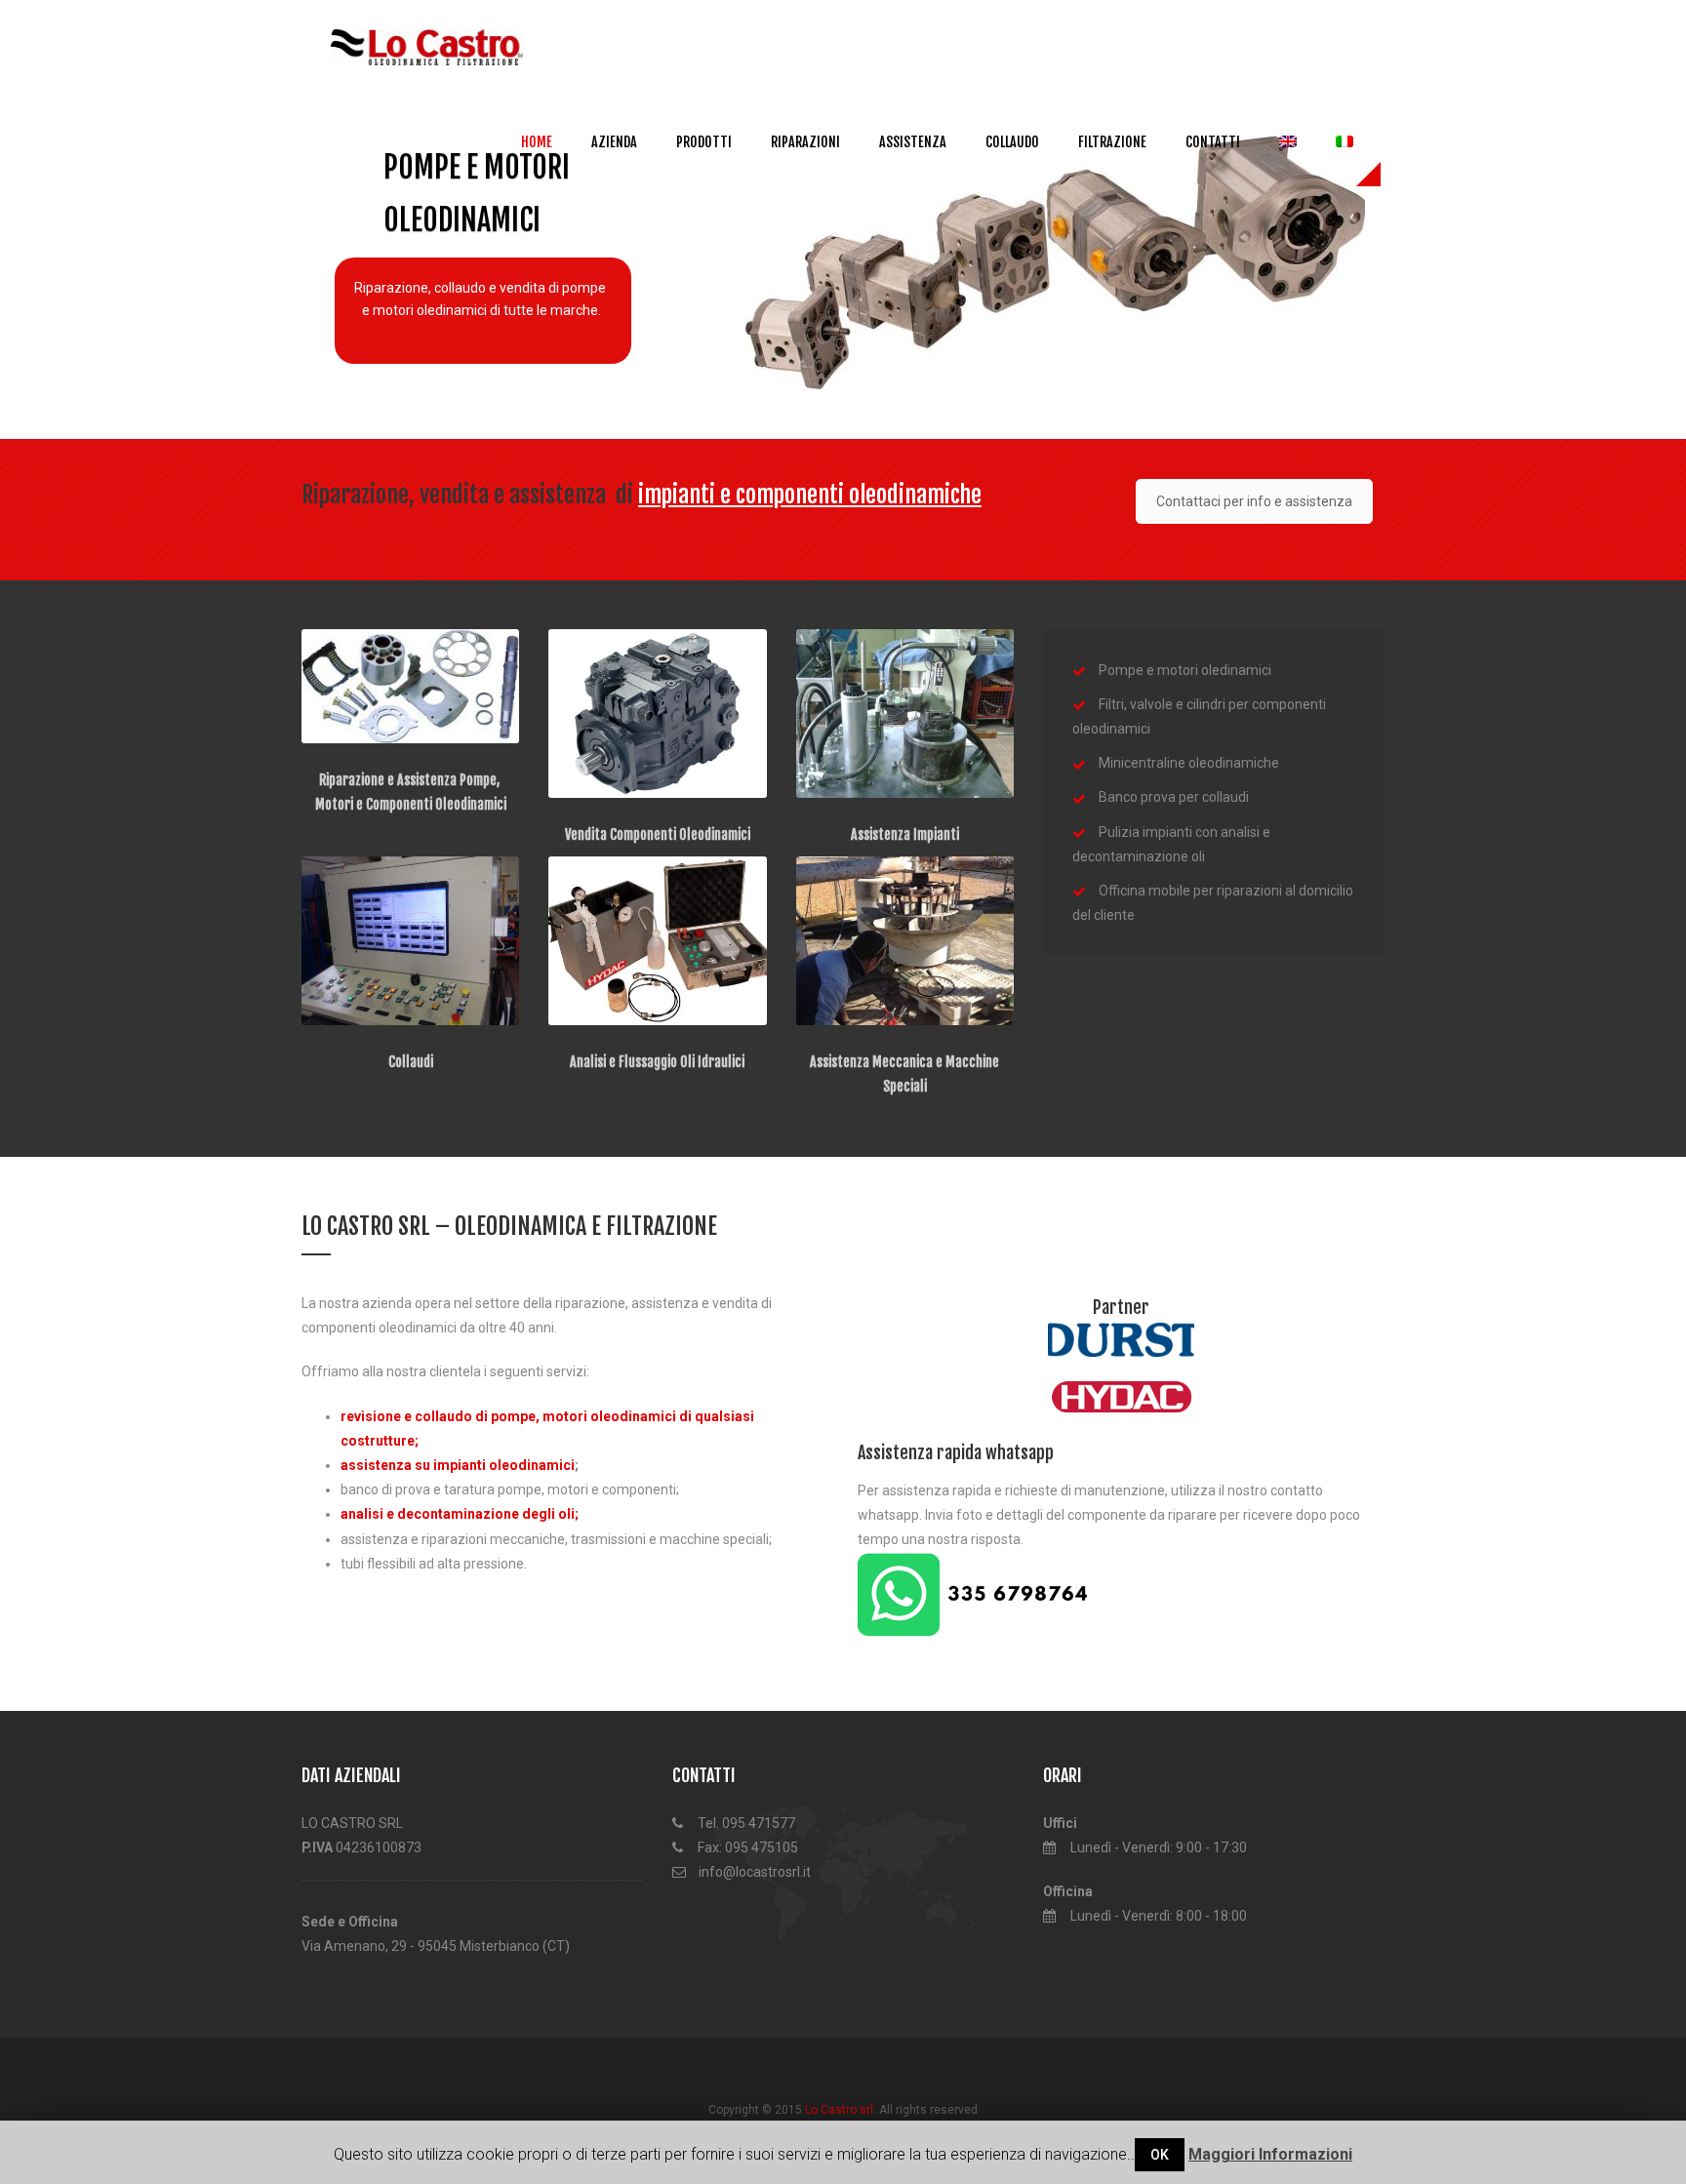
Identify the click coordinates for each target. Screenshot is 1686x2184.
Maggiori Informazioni (1270, 2154)
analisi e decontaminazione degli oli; (460, 1514)
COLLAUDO (1012, 142)
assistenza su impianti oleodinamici (458, 1465)
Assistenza (913, 142)
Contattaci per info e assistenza (1254, 501)
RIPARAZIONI (805, 142)
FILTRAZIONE (1112, 142)
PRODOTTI (704, 142)
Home (537, 142)
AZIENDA (614, 142)
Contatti (1213, 142)
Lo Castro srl (839, 2110)
